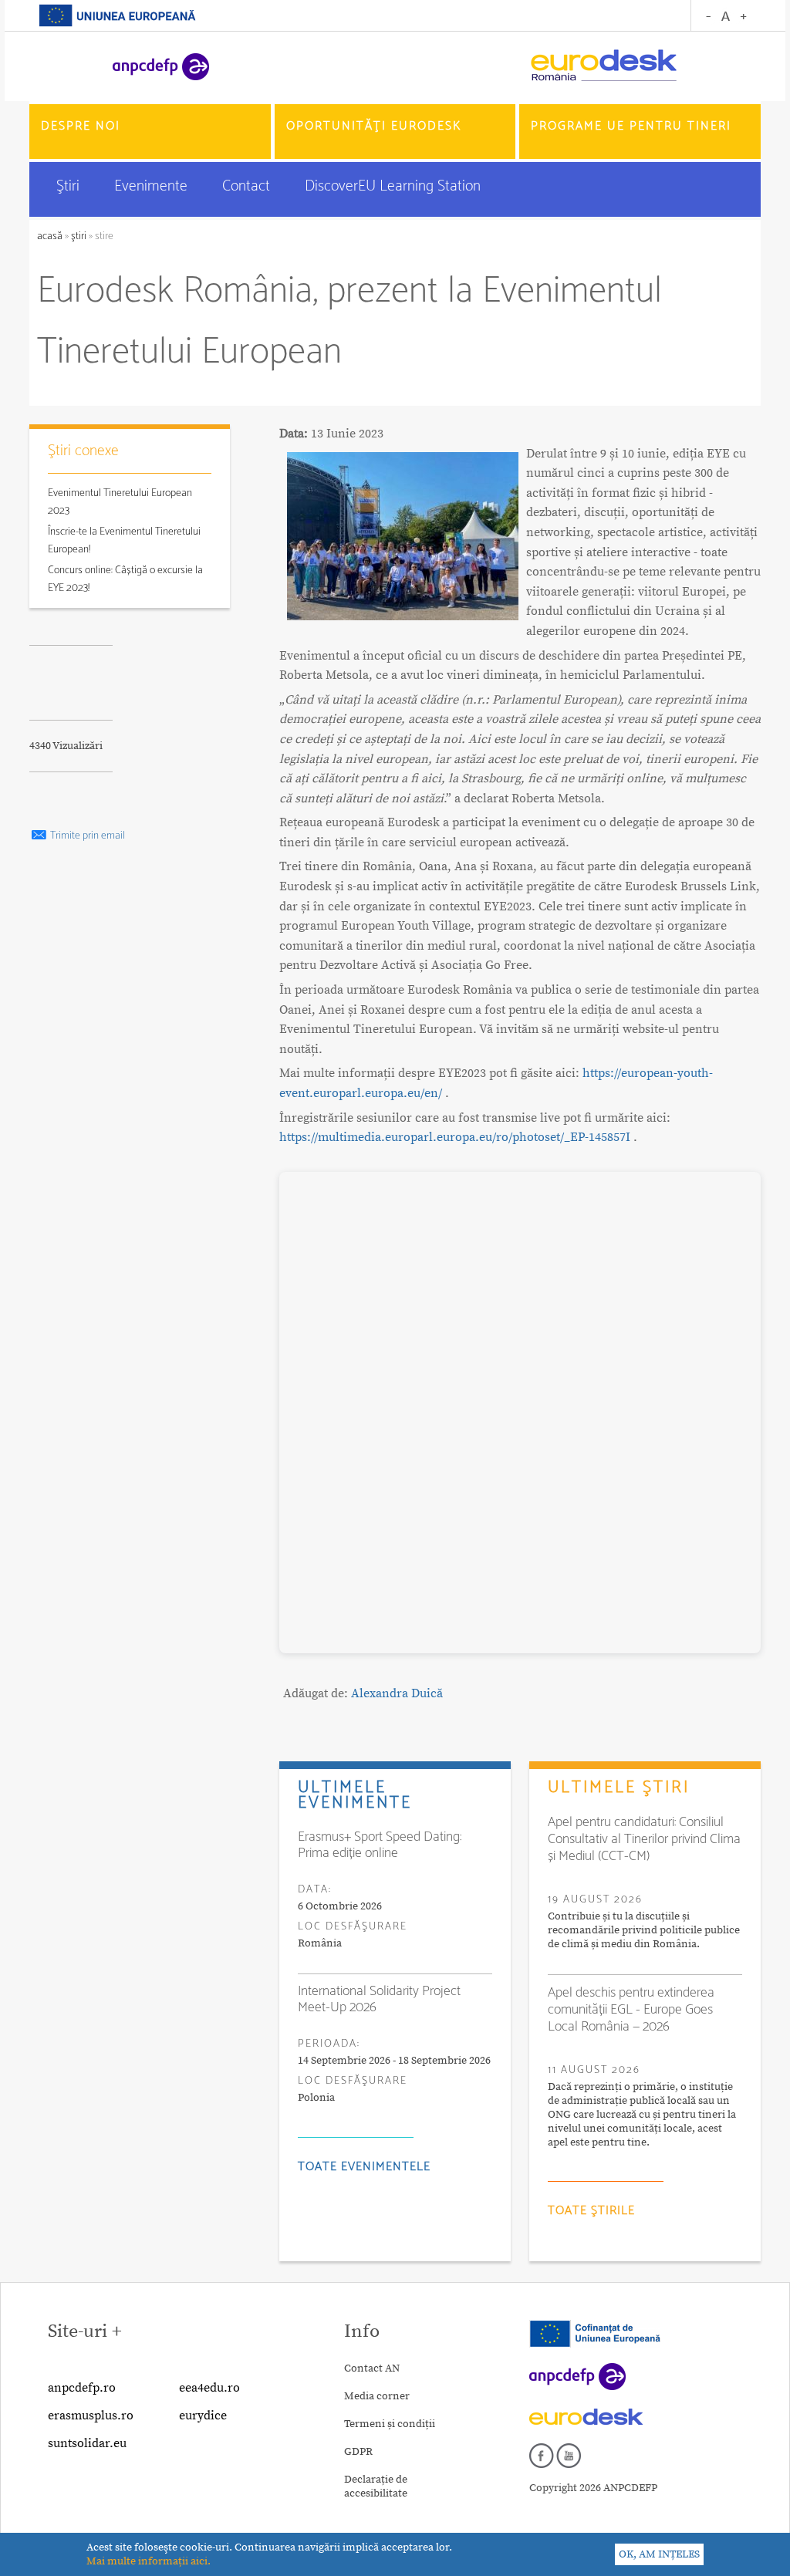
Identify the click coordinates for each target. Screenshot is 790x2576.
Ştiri (70, 186)
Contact (248, 186)
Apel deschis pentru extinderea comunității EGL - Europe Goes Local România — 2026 (631, 2010)
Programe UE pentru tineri (631, 126)
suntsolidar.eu (87, 2443)
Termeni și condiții (390, 2424)
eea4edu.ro (209, 2388)
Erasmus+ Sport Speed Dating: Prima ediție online (380, 1845)
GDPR (358, 2452)
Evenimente (153, 186)
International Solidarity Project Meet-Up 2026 (379, 2000)
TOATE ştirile (591, 2211)
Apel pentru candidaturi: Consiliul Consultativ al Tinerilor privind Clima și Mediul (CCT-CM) (644, 1839)
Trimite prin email (86, 836)
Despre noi (81, 126)
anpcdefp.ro (82, 2388)
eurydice (203, 2416)
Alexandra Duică (397, 1693)
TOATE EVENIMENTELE (364, 2167)
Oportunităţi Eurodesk (374, 126)
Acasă (51, 236)
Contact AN (372, 2368)
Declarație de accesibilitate (376, 2487)
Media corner (377, 2396)
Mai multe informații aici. (149, 2561)
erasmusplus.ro (91, 2416)
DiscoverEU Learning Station (393, 186)
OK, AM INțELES (659, 2554)
